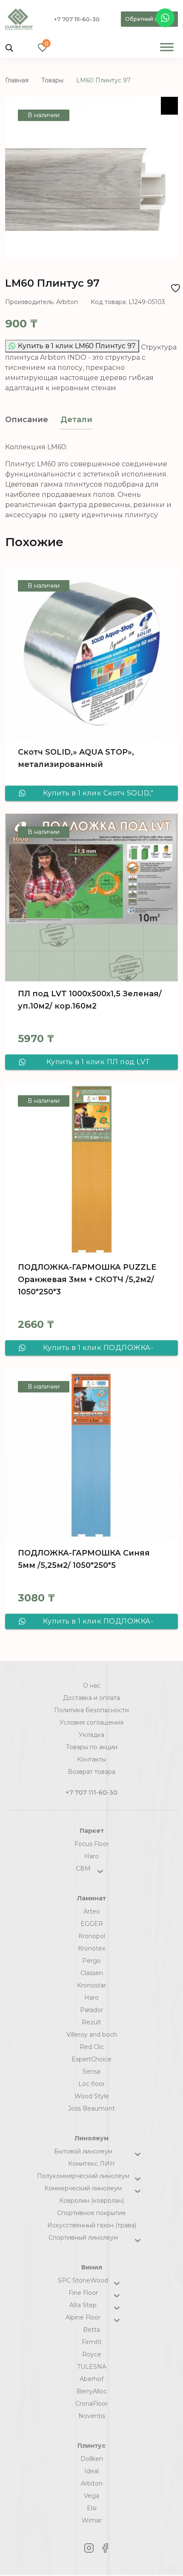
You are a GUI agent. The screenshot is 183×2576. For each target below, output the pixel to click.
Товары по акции (92, 1747)
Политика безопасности (91, 1710)
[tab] (27, 420)
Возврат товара (91, 1772)
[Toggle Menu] (167, 47)
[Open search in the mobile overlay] (9, 47)
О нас (92, 1685)
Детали (76, 420)
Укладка (91, 1735)
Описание (27, 420)
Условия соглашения (91, 1722)
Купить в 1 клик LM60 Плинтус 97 (77, 346)
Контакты (91, 1759)
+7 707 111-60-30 (77, 19)
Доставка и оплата (91, 1698)
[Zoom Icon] (169, 106)
